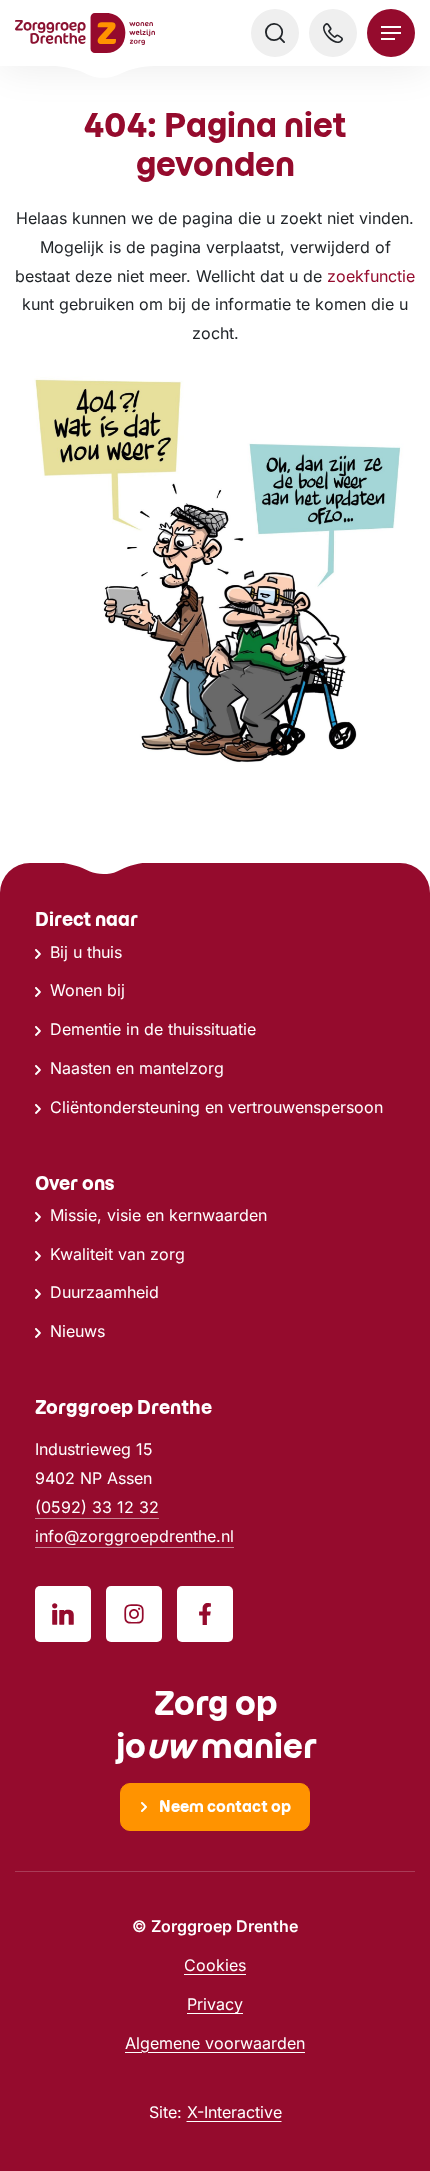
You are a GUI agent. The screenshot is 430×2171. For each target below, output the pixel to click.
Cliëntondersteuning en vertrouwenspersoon (216, 1107)
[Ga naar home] (85, 33)
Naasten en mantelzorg (137, 1068)
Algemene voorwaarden (215, 2043)
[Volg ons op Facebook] (205, 1614)
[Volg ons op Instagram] (134, 1614)
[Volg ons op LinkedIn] (63, 1614)
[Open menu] (391, 33)
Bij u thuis (86, 952)
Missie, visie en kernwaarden (158, 1215)
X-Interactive (234, 2112)
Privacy (215, 2004)
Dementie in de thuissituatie (153, 1029)
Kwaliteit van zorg (117, 1254)
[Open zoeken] (275, 33)
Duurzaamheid (104, 1292)
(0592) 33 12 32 (97, 1507)
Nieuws (77, 1331)
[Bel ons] (333, 33)
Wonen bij (87, 990)
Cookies (215, 1965)
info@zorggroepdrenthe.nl (134, 1536)
